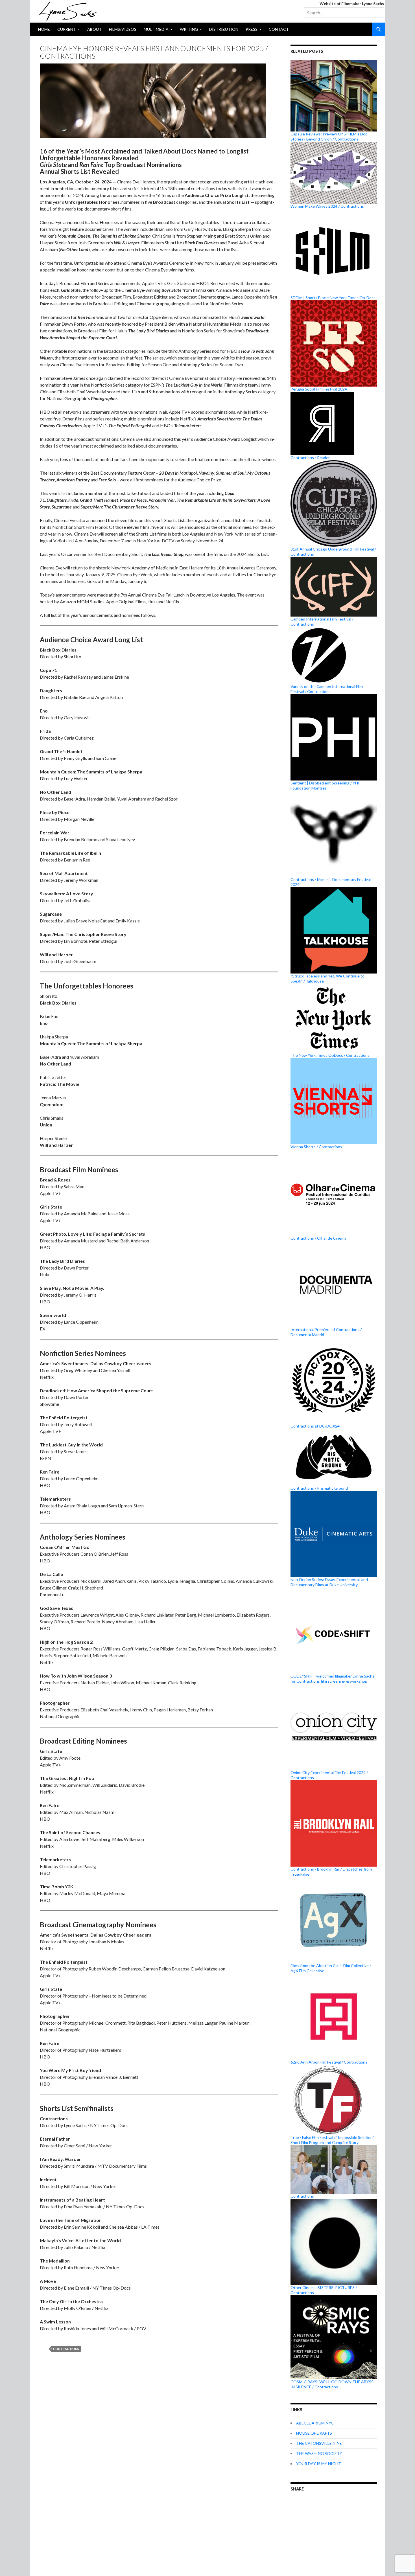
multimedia (156, 29)
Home (44, 29)
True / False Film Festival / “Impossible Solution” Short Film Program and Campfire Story (332, 2140)
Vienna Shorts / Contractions (316, 1147)
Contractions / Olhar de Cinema (318, 1238)
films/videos (123, 29)
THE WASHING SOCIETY (319, 2453)
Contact (279, 29)
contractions (66, 2349)
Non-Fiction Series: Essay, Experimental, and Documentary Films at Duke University (329, 1582)
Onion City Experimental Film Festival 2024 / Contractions (329, 1775)
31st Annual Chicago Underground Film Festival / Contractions (333, 552)
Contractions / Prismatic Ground (319, 1488)
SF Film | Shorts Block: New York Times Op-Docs (333, 298)
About (94, 29)
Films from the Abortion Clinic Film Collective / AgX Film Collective (331, 1968)
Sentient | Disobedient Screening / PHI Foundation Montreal (325, 785)
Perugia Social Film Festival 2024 (319, 389)
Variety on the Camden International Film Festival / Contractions (327, 689)
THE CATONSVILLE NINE (319, 2443)
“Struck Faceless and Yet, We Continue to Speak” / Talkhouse (327, 978)
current (67, 29)
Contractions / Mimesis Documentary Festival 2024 (331, 882)
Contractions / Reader (310, 458)
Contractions (302, 2196)
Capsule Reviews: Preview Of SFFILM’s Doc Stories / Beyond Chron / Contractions (329, 136)
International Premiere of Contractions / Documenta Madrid (326, 1332)
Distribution (224, 29)
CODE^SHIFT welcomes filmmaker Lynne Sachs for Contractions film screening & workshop (332, 1679)
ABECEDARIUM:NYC (315, 2423)
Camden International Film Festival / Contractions (322, 621)
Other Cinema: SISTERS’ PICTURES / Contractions (324, 2290)
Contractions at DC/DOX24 (315, 1426)
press (252, 29)
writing (189, 29)
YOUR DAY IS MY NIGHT (319, 2464)
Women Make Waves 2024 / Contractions (327, 206)
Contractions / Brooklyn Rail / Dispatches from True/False (331, 1872)
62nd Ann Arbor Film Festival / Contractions (329, 2062)
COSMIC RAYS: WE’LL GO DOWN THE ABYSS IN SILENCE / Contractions (332, 2384)
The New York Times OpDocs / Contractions (330, 1055)
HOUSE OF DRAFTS (314, 2433)
